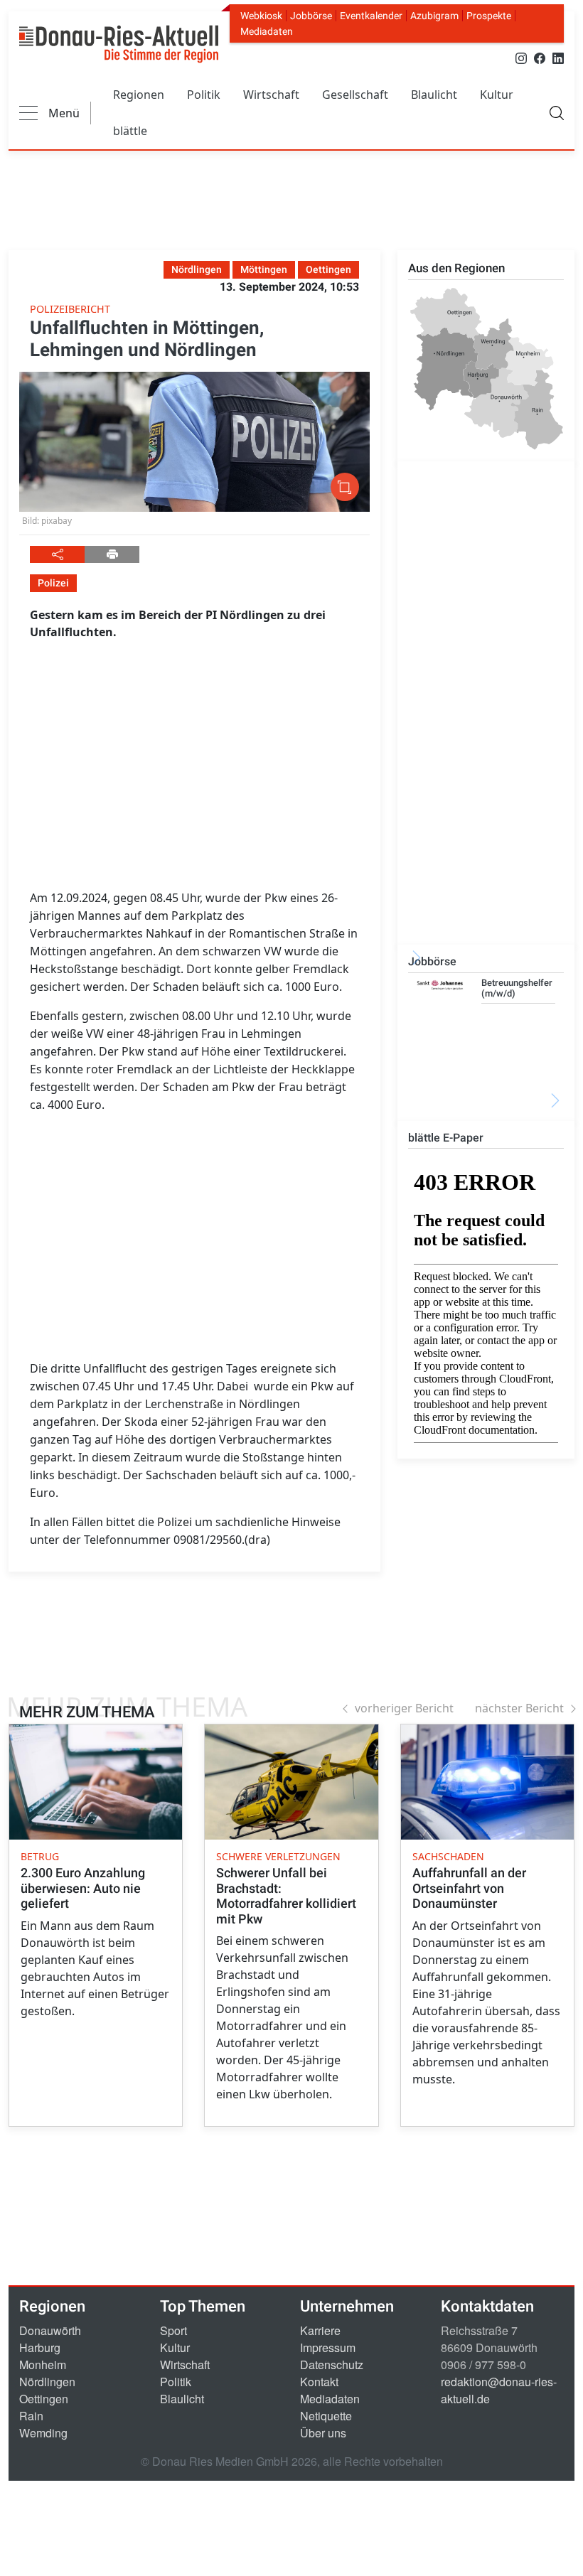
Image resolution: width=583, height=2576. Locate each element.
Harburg (40, 2347)
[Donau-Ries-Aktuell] (119, 44)
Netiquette (326, 2416)
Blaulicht (434, 95)
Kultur (497, 95)
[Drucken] (112, 554)
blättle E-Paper (446, 1138)
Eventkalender (371, 16)
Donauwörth (50, 2330)
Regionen (139, 95)
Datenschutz (332, 2365)
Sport (173, 2330)
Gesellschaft (355, 95)
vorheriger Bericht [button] (404, 1708)
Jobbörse (311, 16)
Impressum (328, 2347)
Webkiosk (261, 16)
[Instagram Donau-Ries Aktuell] (521, 57)
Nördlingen (47, 2382)
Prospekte (489, 16)
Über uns (323, 2433)
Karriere (320, 2330)
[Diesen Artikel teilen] (57, 554)
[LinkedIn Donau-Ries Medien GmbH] (558, 57)
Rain (31, 2416)
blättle (130, 131)
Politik (204, 95)
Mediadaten (267, 31)
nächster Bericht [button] (519, 1708)
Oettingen (44, 2399)
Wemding (43, 2433)
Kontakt (319, 2382)
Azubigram (434, 16)
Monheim (43, 2365)
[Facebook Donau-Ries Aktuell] (540, 57)
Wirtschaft (271, 95)
